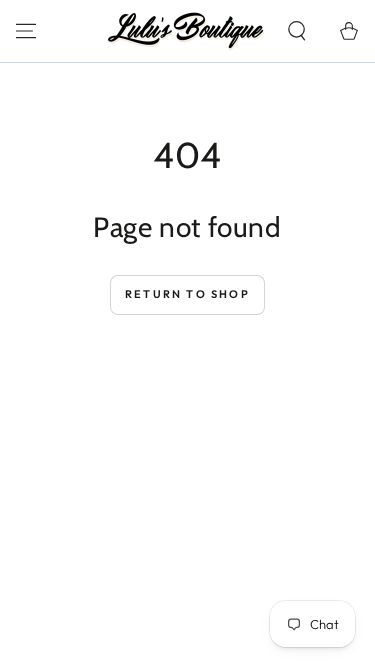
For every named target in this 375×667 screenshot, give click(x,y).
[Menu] (26, 31)
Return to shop (187, 294)
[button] (297, 31)
